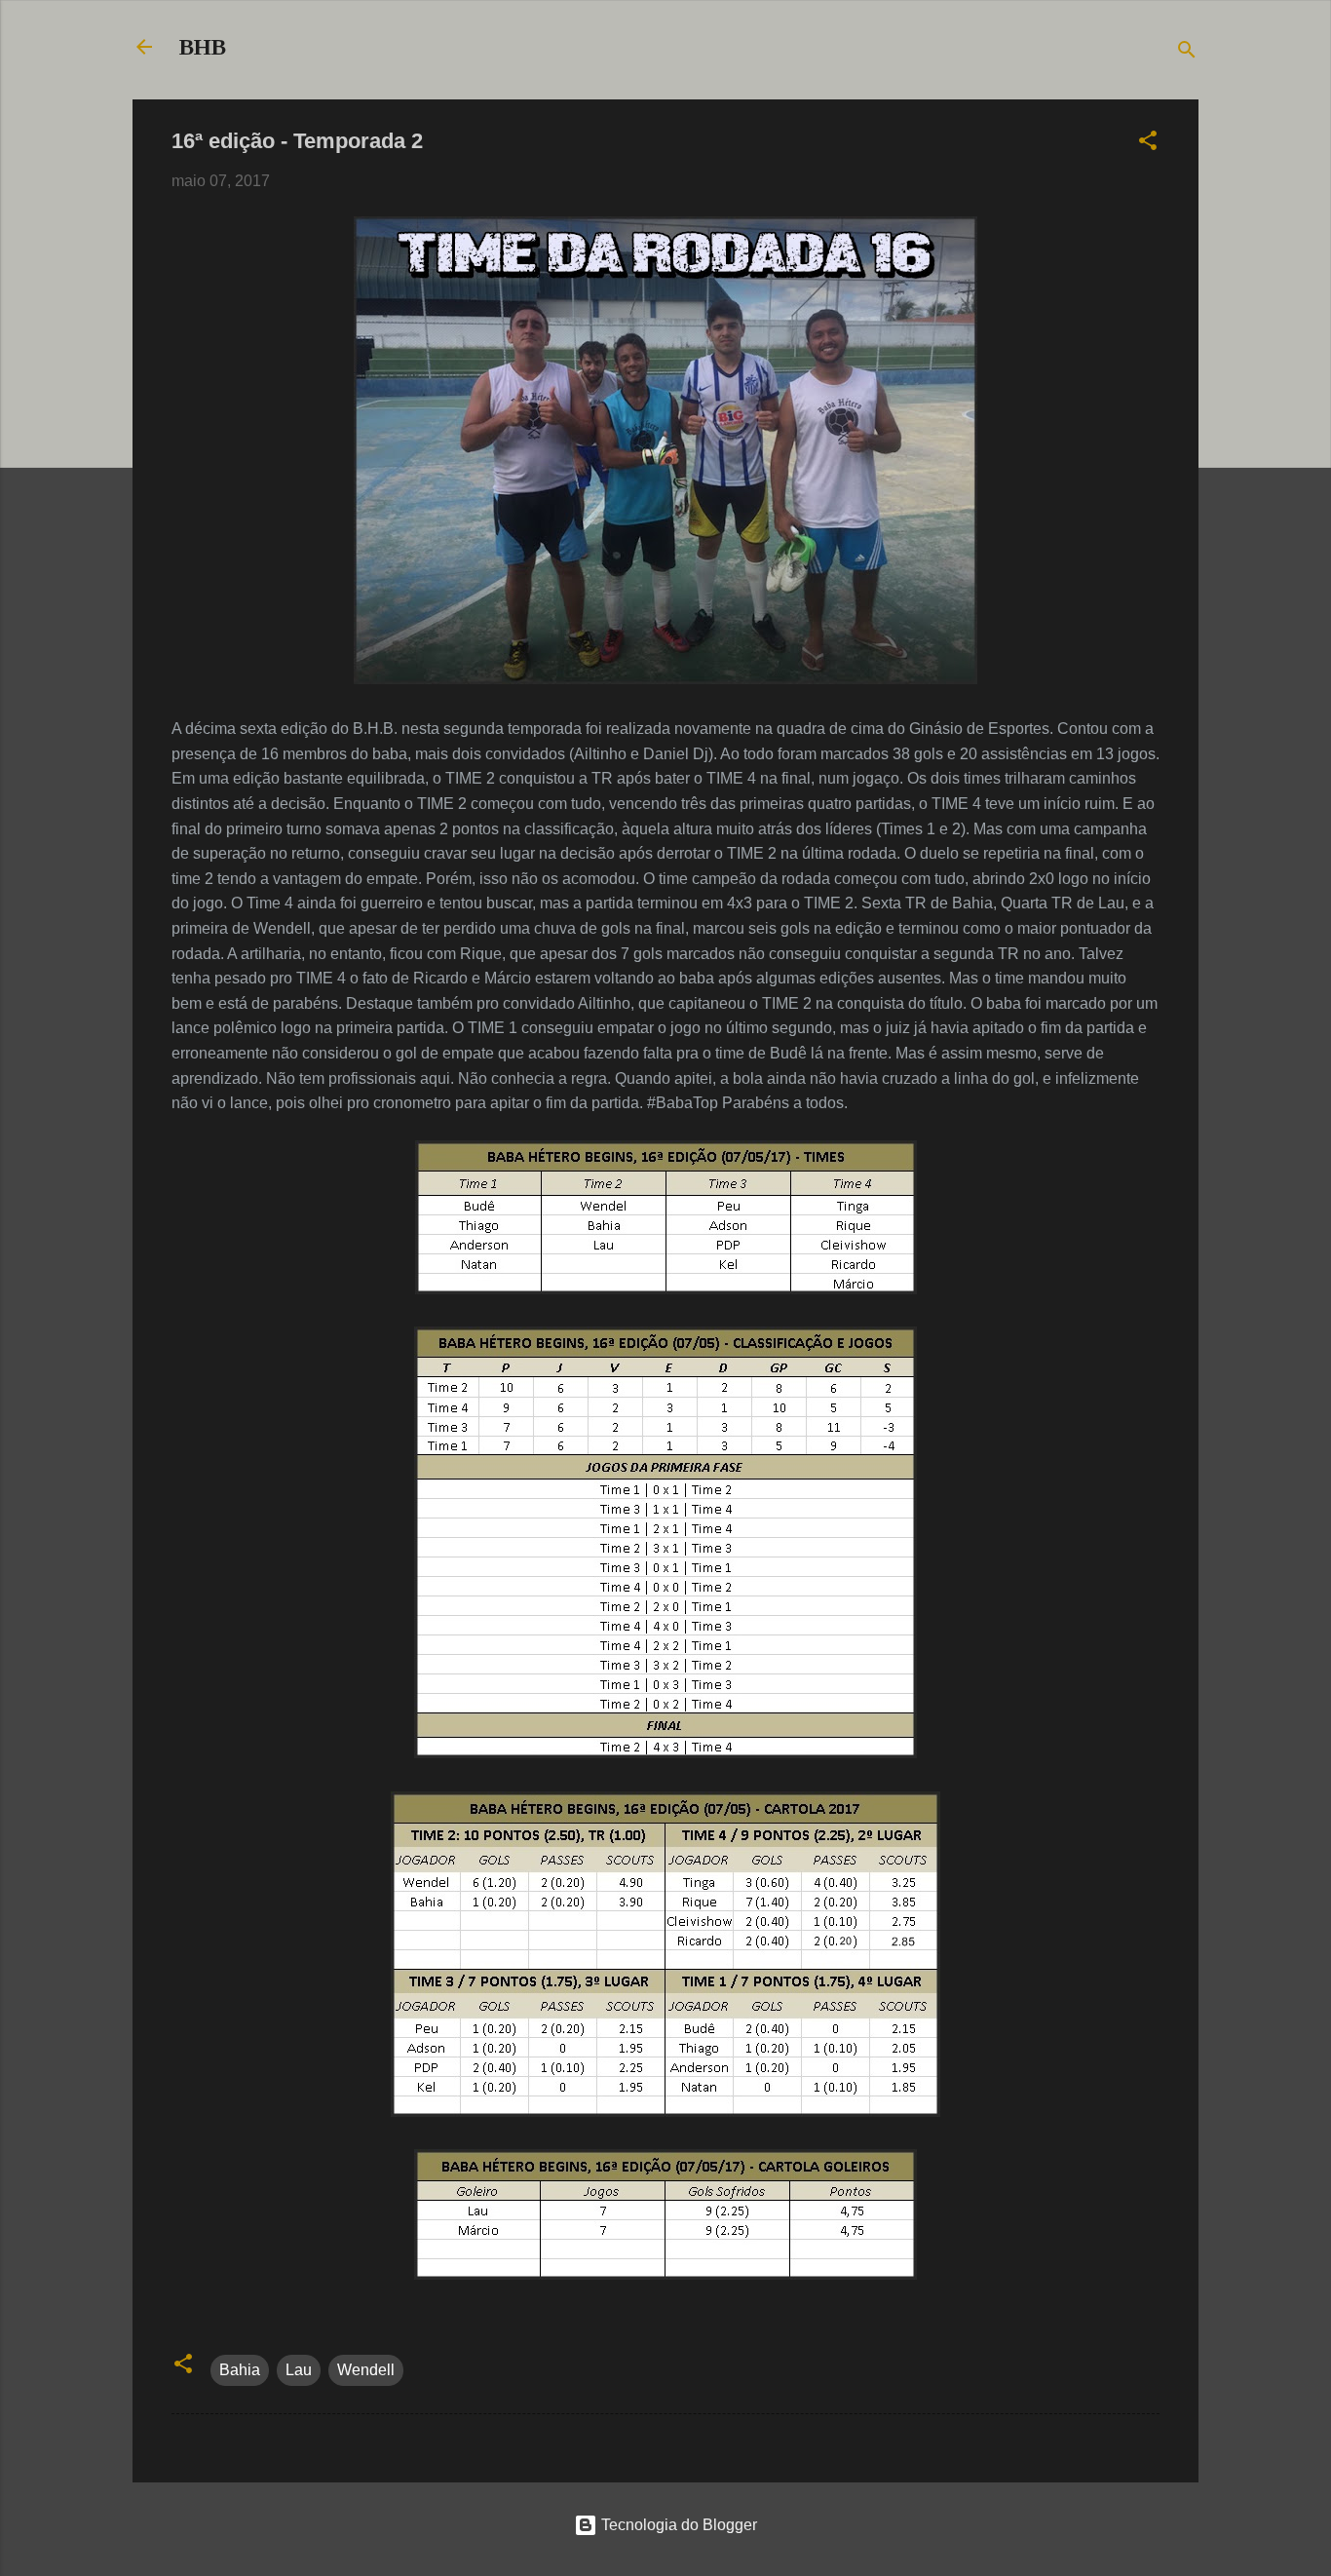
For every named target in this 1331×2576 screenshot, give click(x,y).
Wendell (366, 2370)
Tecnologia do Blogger (677, 2525)
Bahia (240, 2370)
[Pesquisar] (1187, 53)
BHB (203, 47)
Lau (299, 2370)
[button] (1148, 144)
